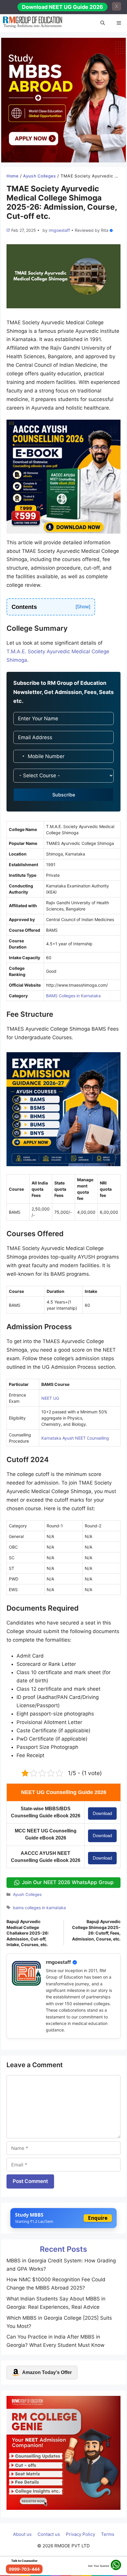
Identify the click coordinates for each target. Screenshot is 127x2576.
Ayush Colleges (40, 176)
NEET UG (50, 1398)
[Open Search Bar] (103, 23)
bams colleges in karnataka (39, 1908)
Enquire (98, 2218)
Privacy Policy (80, 2534)
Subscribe (64, 795)
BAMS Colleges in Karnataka (73, 996)
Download (102, 1813)
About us (22, 2534)
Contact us (49, 2534)
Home (13, 176)
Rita (105, 230)
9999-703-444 (24, 2569)
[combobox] (20, 756)
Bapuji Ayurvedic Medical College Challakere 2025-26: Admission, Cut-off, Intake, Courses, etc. (28, 1933)
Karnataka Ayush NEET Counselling (75, 1438)
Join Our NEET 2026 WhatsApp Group (68, 1882)
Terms (108, 2534)
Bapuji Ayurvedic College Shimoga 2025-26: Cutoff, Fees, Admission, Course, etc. (96, 1930)
